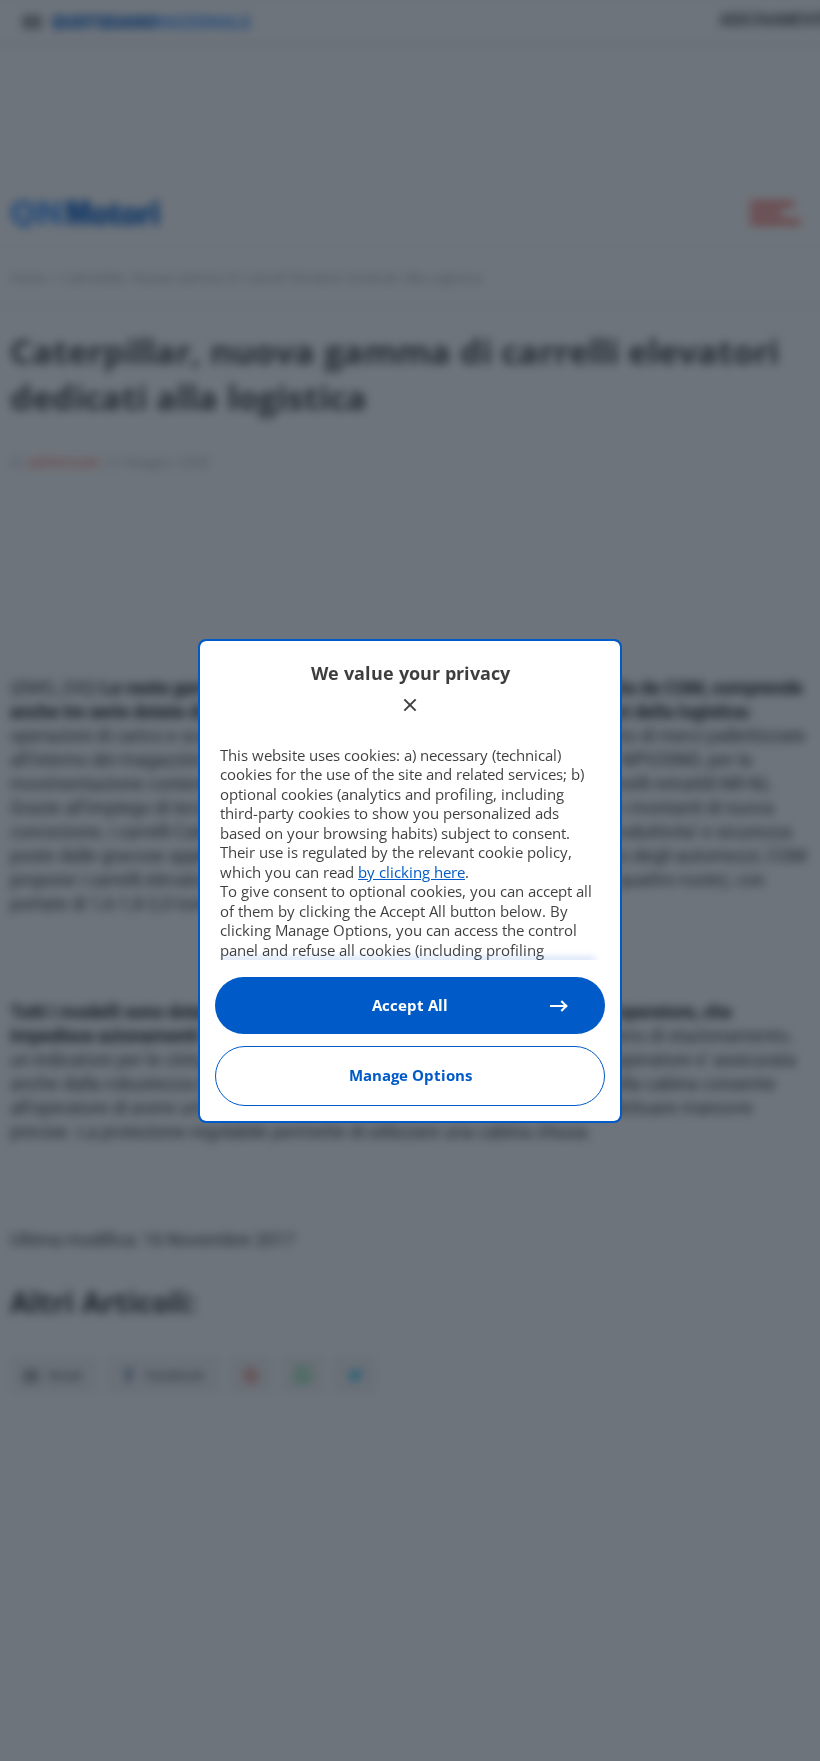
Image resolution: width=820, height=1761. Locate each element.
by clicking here (411, 872)
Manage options (410, 1075)
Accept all (410, 1005)
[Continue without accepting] (410, 705)
